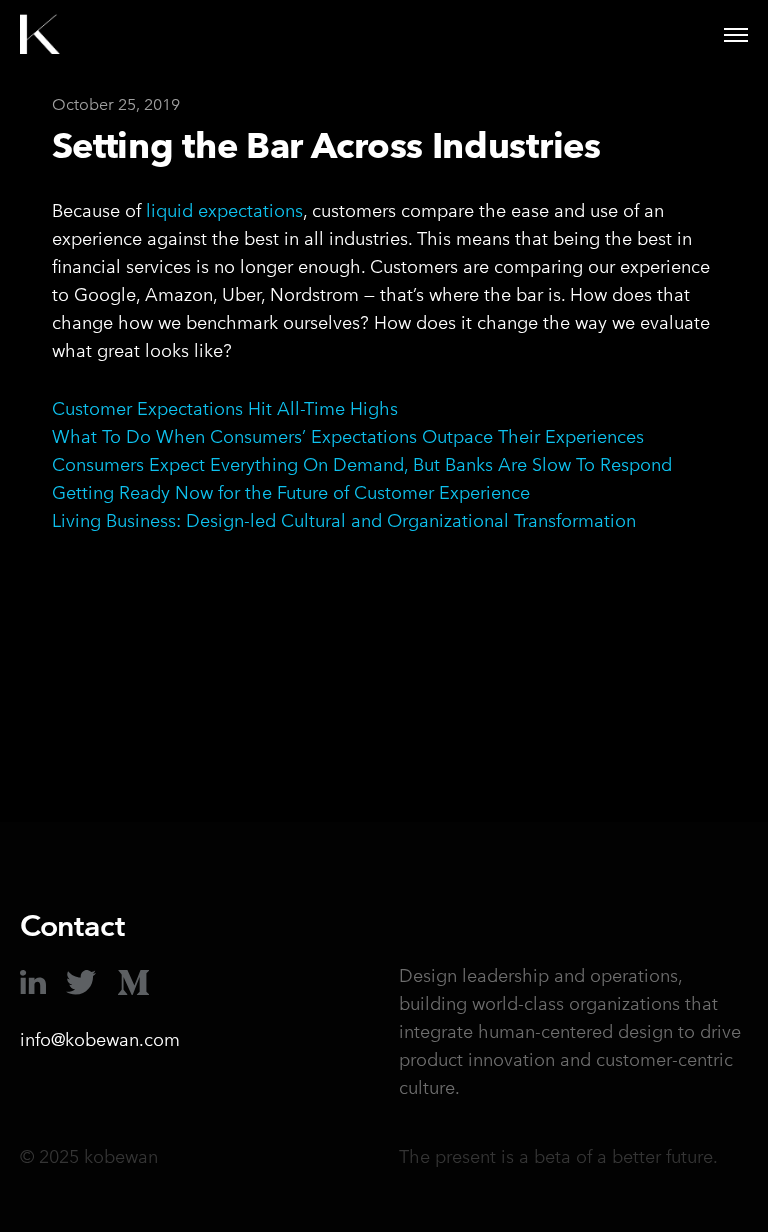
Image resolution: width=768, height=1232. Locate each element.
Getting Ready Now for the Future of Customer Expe (266, 492)
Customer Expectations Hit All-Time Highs (225, 408)
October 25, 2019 (116, 104)
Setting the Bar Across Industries (326, 145)
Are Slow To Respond (585, 464)
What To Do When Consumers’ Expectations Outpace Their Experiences (348, 436)
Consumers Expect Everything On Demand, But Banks (275, 464)
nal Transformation (560, 520)
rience (505, 492)
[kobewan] (40, 35)
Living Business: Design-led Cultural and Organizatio (268, 520)
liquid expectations (224, 210)
